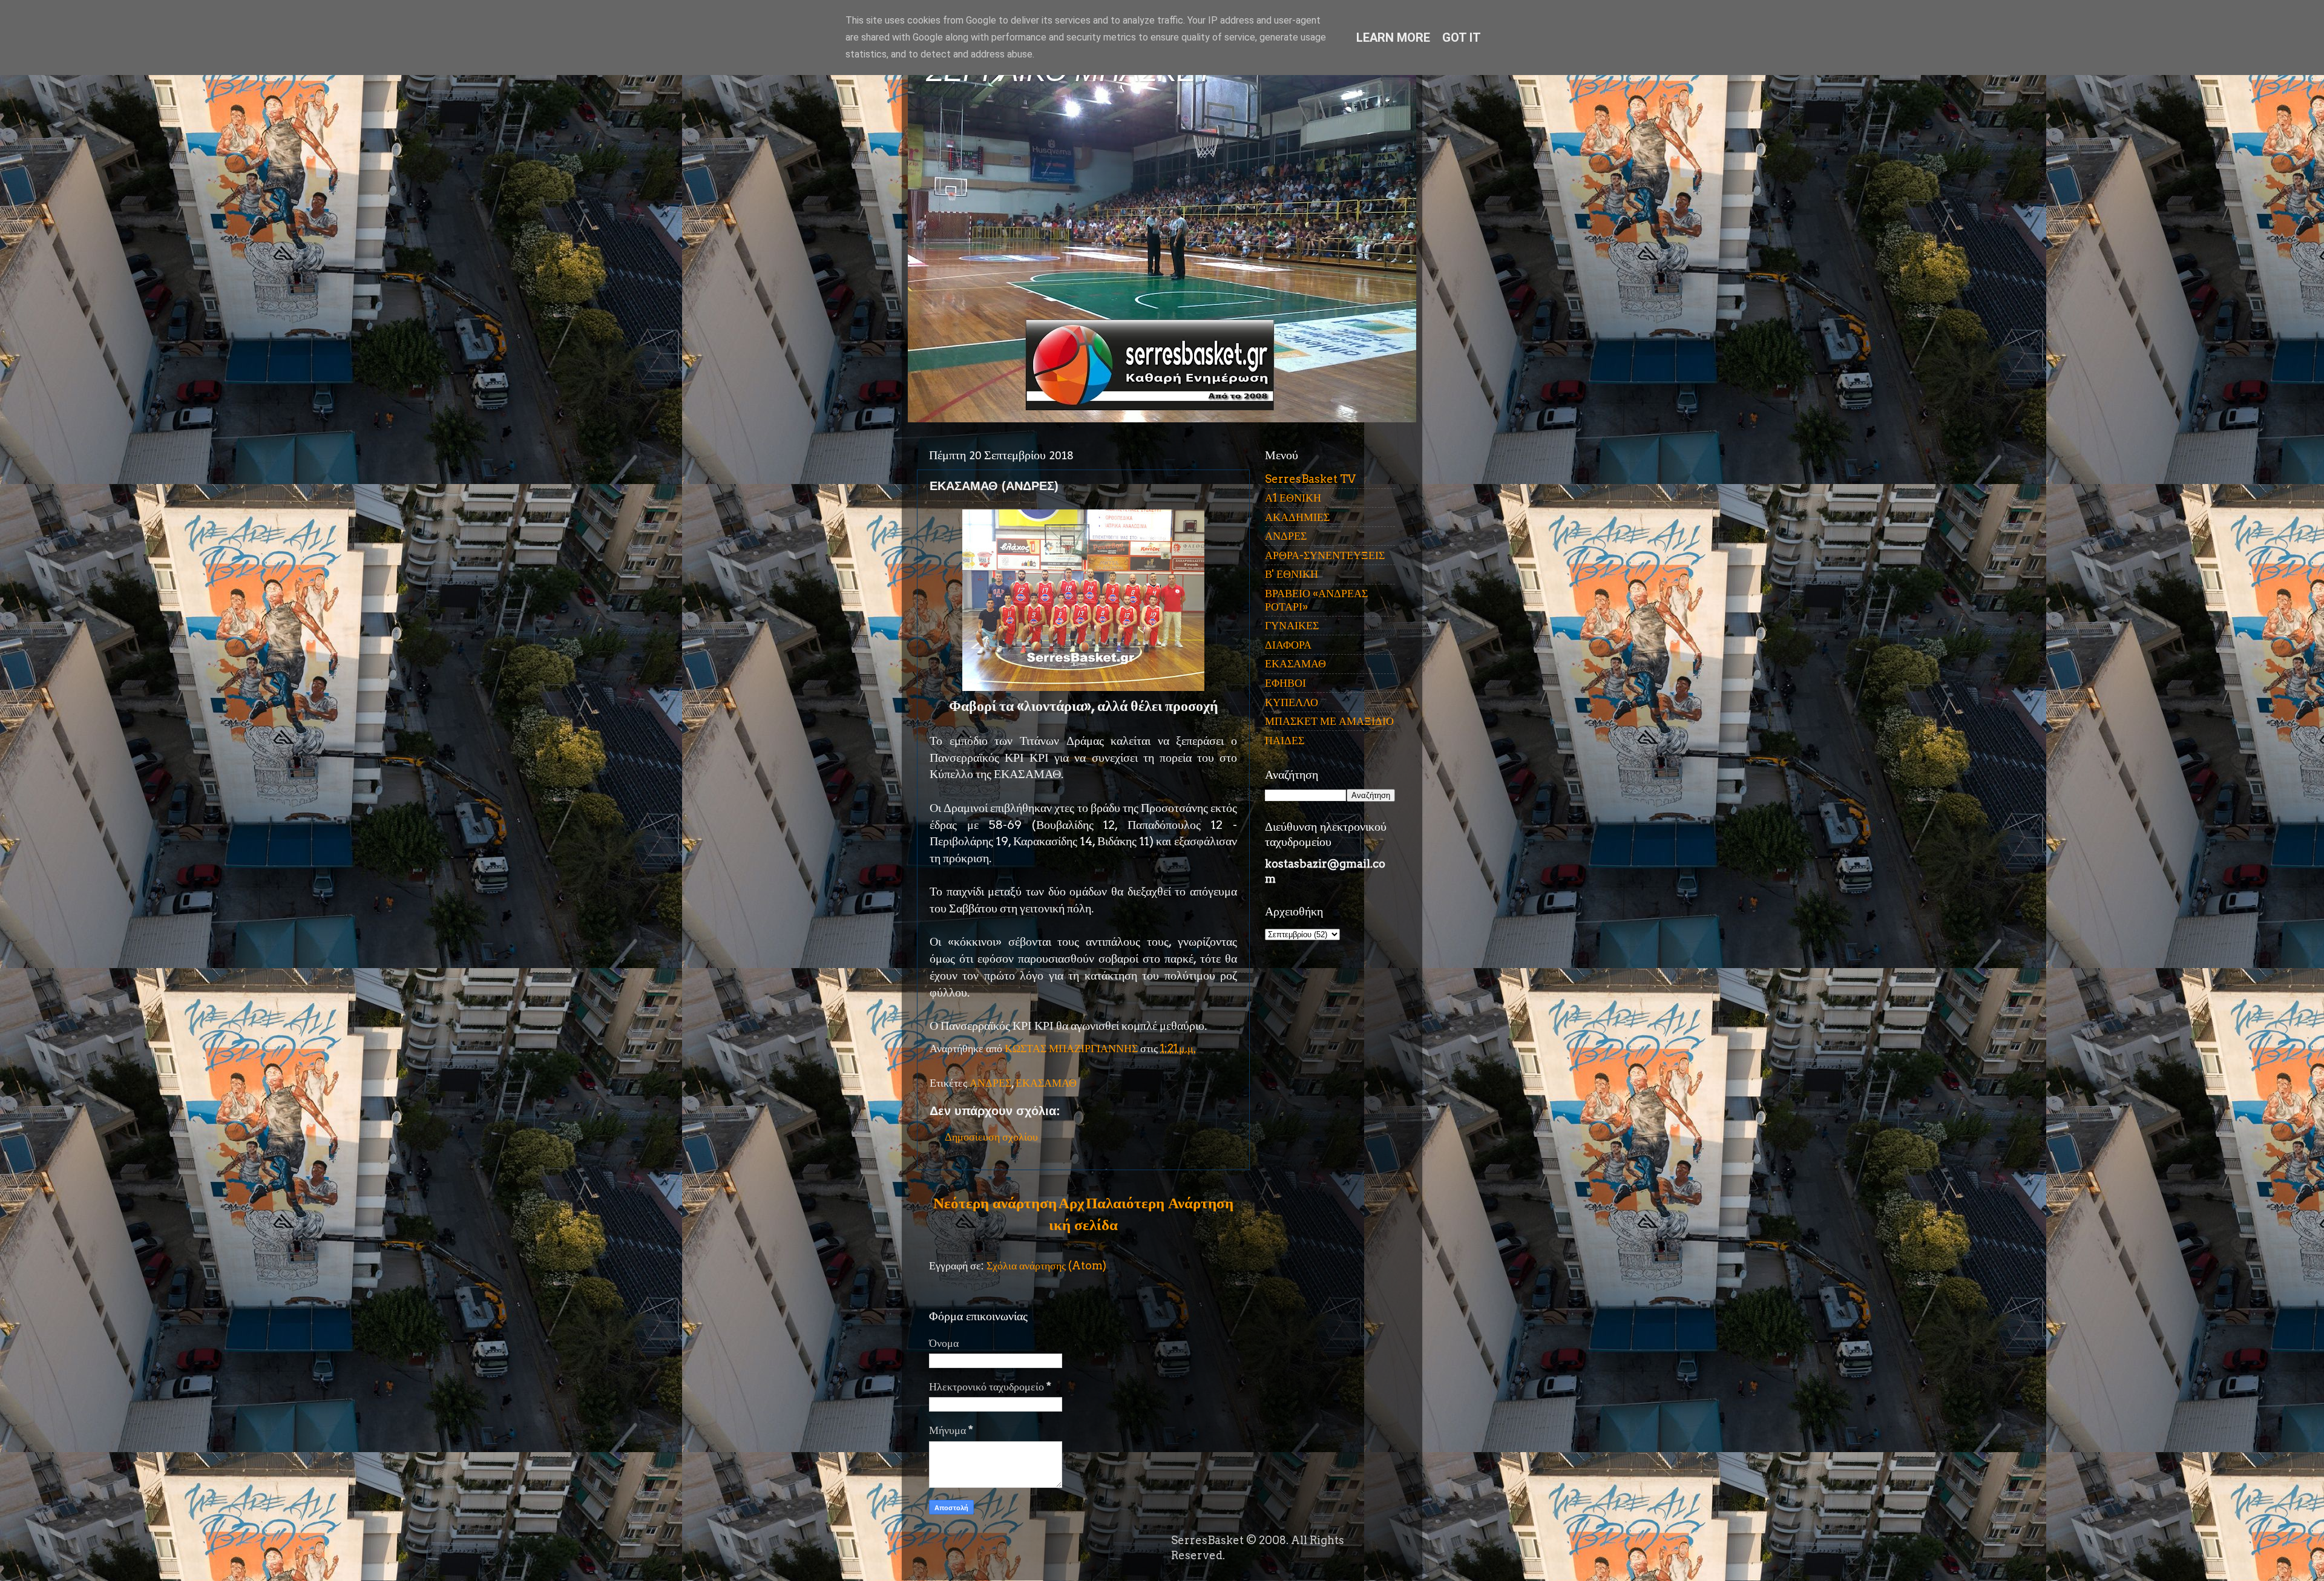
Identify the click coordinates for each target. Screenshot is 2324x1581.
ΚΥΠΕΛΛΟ (1292, 702)
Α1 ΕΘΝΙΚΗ (1293, 498)
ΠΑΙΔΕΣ (1285, 740)
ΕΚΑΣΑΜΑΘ (1046, 1083)
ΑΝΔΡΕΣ (990, 1083)
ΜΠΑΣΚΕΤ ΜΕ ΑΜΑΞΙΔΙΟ (1329, 721)
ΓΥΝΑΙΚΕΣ (1292, 625)
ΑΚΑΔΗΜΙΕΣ (1297, 517)
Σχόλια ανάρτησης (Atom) (1046, 1265)
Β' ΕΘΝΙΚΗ (1292, 574)
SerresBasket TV (1310, 479)
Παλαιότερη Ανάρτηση (1160, 1203)
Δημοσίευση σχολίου (991, 1137)
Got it (1462, 38)
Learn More (1393, 38)
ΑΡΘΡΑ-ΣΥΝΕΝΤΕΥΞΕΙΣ (1325, 555)
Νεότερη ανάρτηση (995, 1203)
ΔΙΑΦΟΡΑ (1288, 645)
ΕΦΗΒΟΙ (1285, 683)
